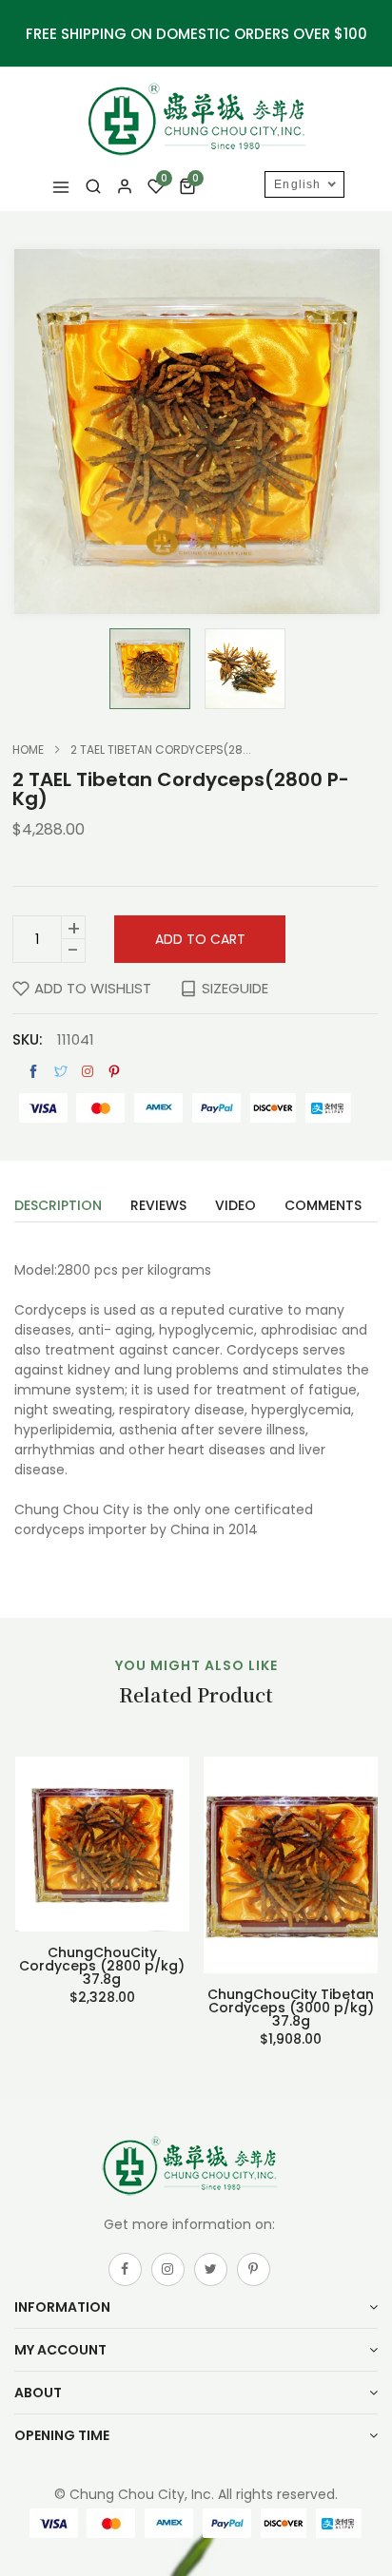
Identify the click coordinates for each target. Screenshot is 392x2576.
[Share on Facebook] (33, 1072)
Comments (323, 1207)
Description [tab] (58, 1207)
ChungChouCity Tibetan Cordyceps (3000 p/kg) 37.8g (291, 2008)
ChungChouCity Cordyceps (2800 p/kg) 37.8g (102, 1966)
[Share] (88, 1071)
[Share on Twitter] (61, 1072)
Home (28, 750)
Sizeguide (235, 988)
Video (235, 1207)
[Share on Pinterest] (114, 1072)
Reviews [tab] (158, 1207)
